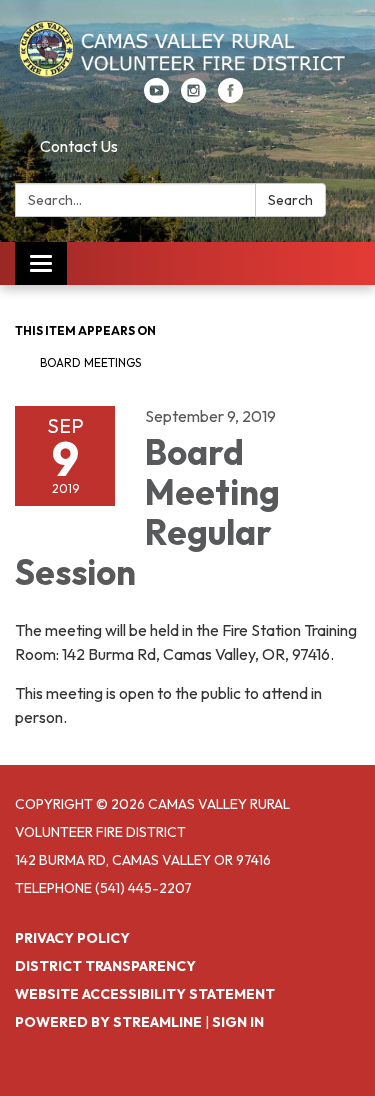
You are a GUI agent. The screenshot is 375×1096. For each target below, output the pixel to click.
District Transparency (105, 966)
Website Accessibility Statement (145, 994)
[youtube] (156, 97)
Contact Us (79, 146)
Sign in (238, 1022)
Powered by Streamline (108, 1022)
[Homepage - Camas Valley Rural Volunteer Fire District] (187, 49)
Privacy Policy (72, 938)
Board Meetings (90, 362)
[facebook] (230, 97)
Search (290, 200)
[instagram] (193, 97)
